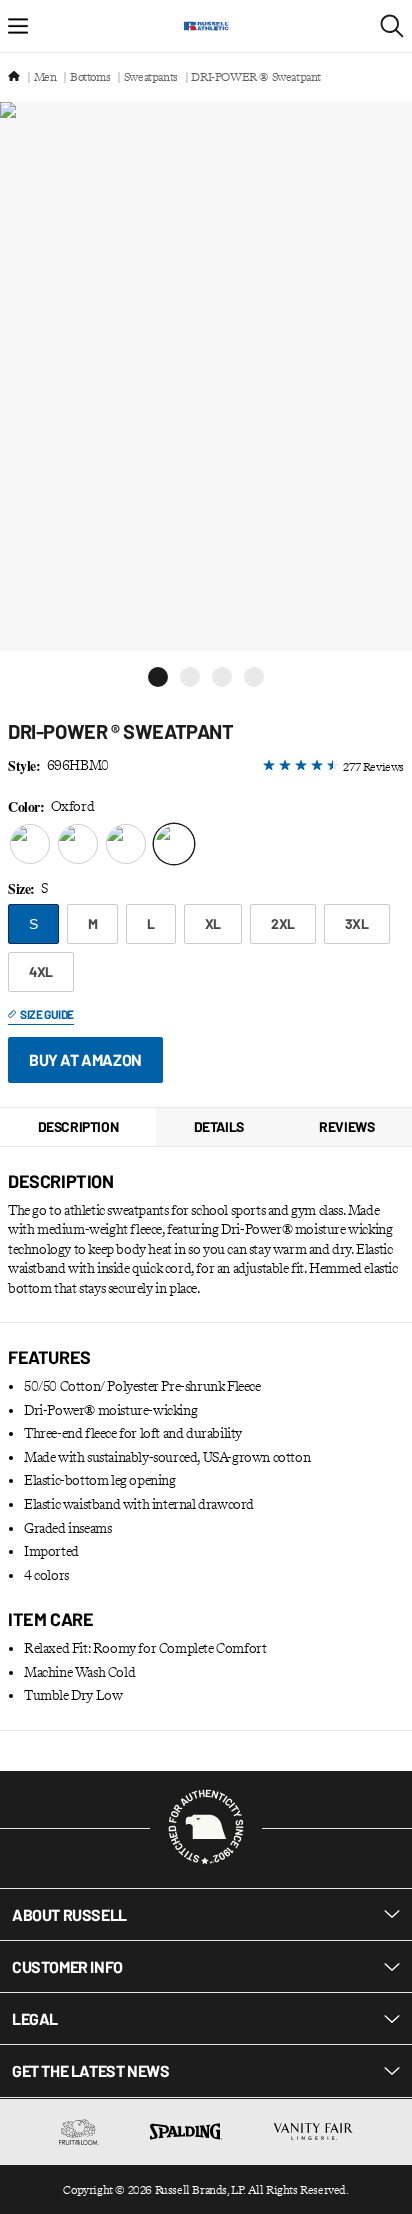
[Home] (14, 77)
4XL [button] (41, 971)
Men (45, 77)
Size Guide (47, 1014)
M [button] (93, 923)
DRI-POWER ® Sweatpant (256, 77)
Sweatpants (151, 77)
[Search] (392, 26)
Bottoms (90, 77)
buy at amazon (85, 1059)
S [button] (33, 924)
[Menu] (18, 26)
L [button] (151, 923)
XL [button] (213, 923)
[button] (158, 677)
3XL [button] (357, 923)
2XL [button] (283, 923)
